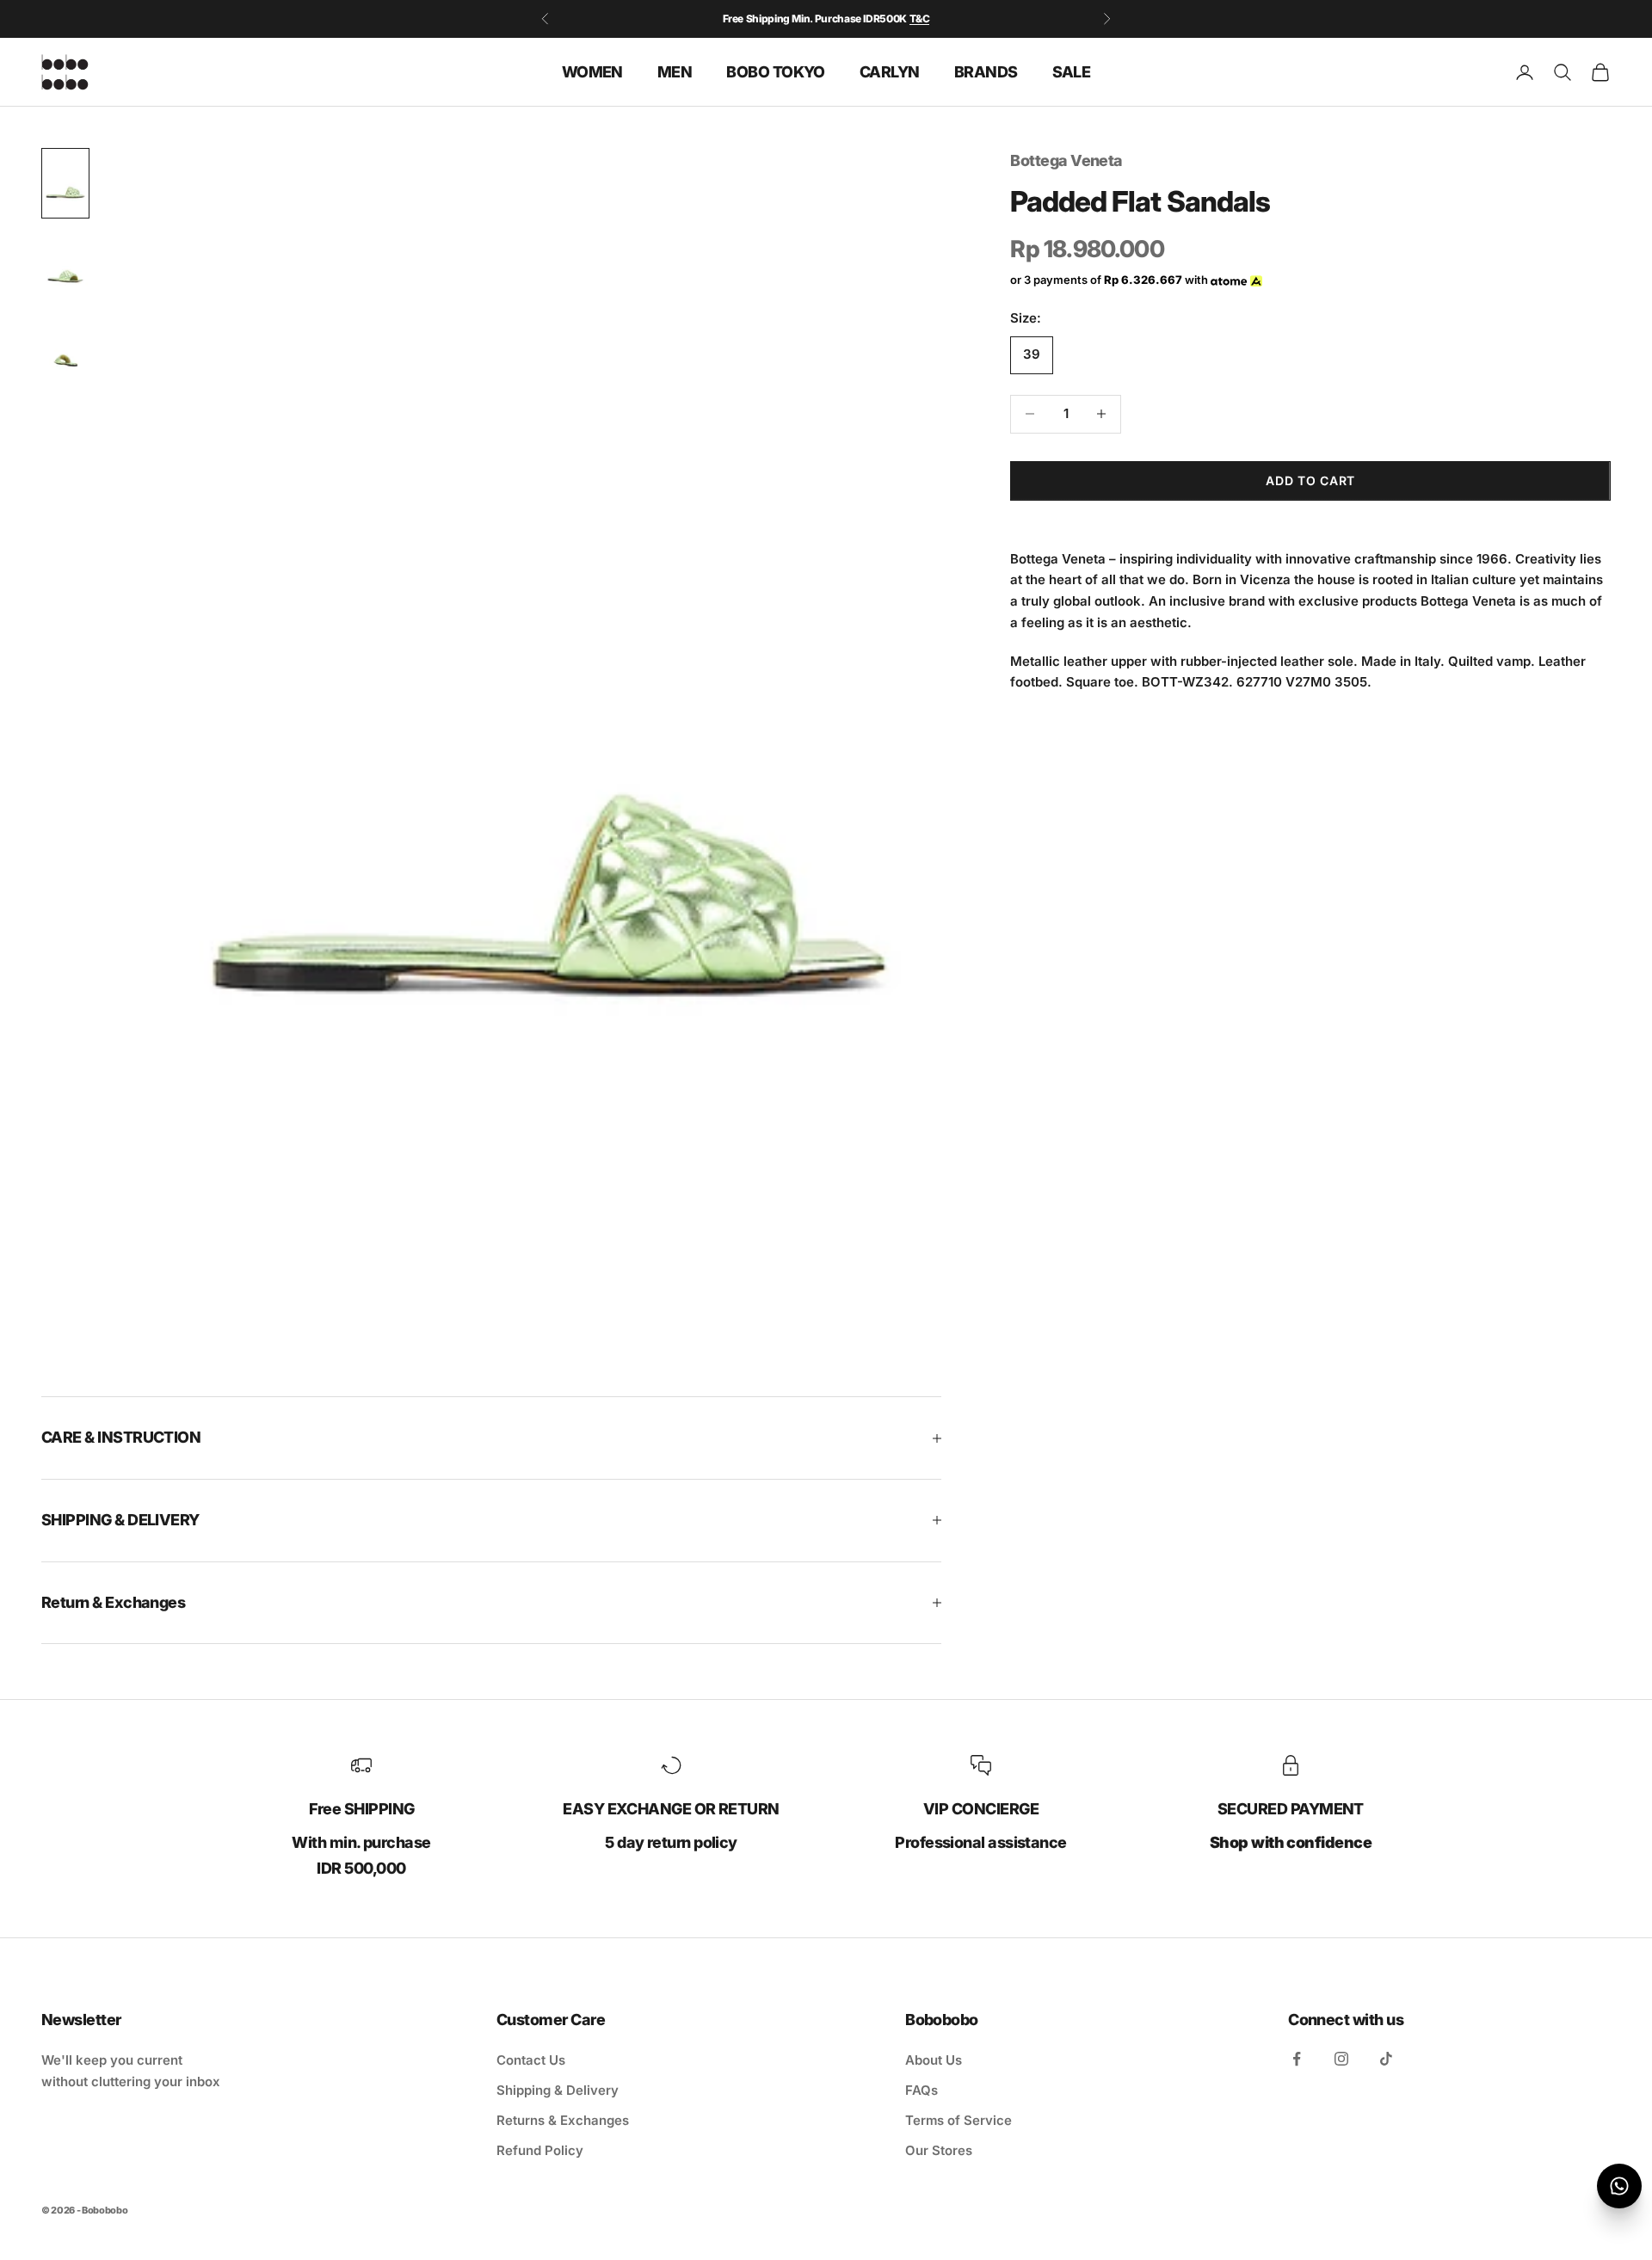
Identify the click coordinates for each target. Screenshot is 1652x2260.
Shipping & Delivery (558, 2090)
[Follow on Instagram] (1341, 2059)
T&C (920, 18)
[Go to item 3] (65, 352)
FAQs (922, 2090)
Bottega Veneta (1066, 160)
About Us (934, 2060)
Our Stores (939, 2150)
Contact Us (531, 2060)
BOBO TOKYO (776, 71)
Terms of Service (959, 2120)
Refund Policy (540, 2150)
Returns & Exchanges (563, 2120)
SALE (1072, 71)
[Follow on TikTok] (1386, 2059)
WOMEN (592, 71)
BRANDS (986, 71)
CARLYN (890, 71)
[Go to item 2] (65, 268)
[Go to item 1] (65, 183)
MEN (675, 71)
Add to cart (1310, 480)
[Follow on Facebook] (1297, 2059)
